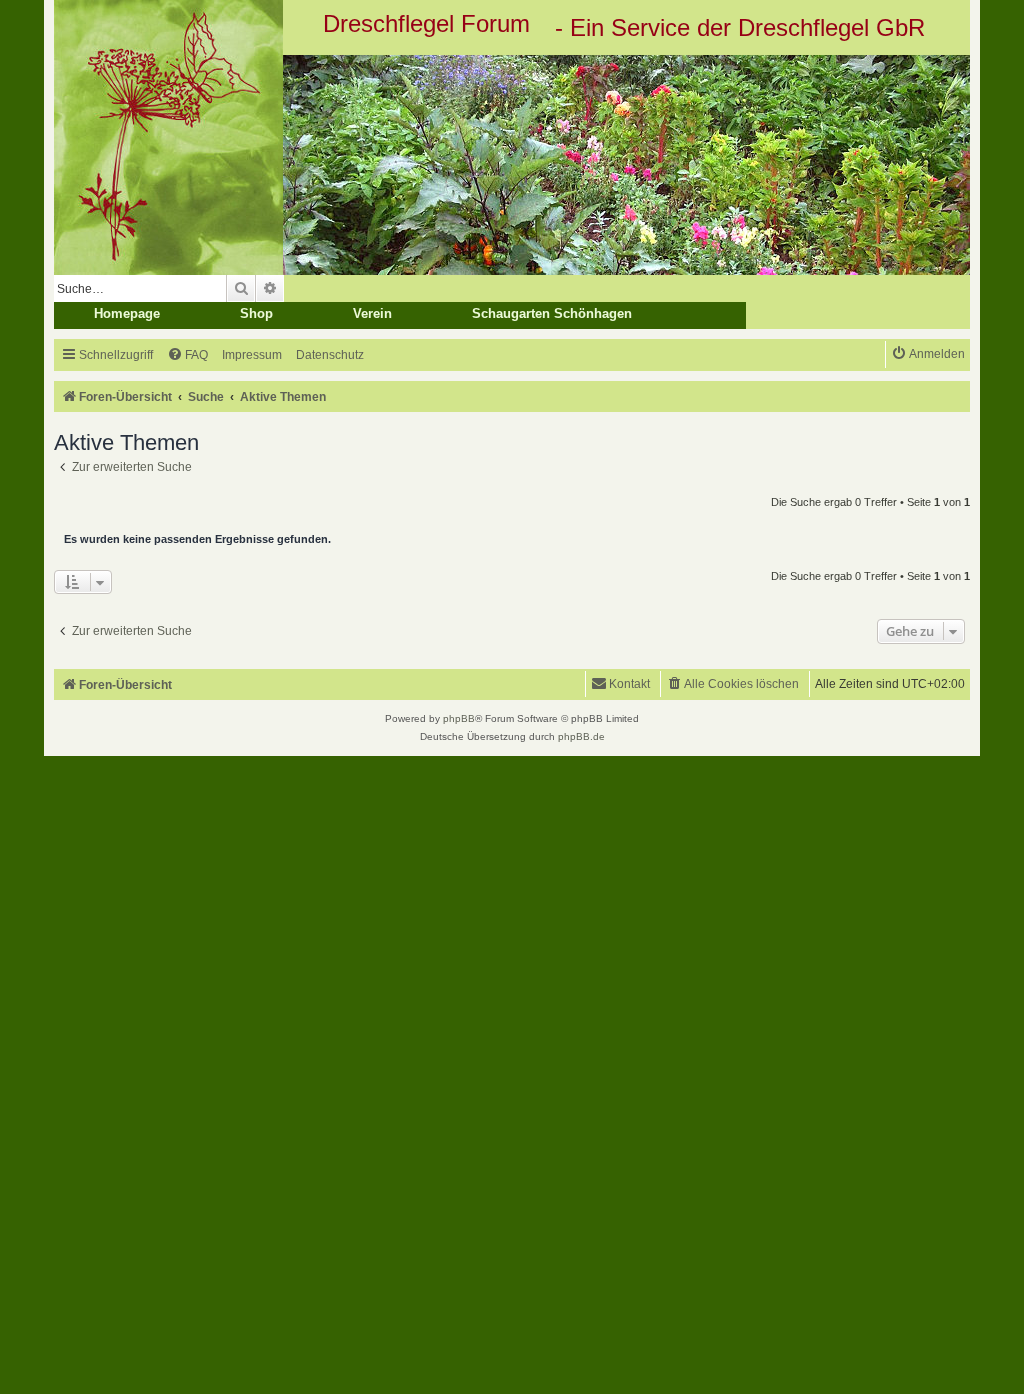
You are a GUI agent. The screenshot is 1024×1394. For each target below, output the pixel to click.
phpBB (459, 718)
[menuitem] (187, 355)
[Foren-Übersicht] (512, 165)
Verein (372, 313)
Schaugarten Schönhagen (552, 313)
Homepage (127, 313)
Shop (256, 313)
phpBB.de (581, 736)
